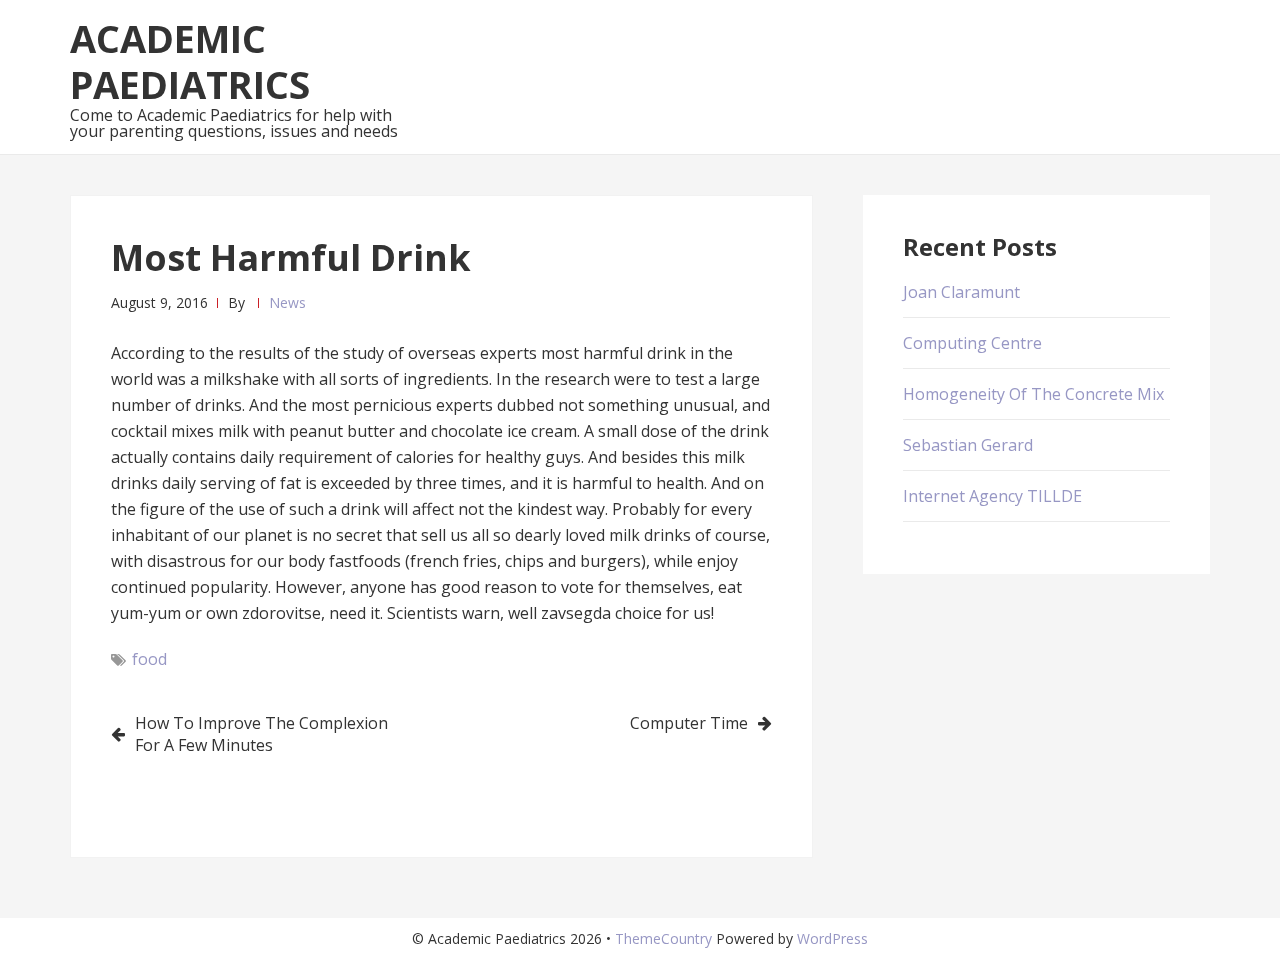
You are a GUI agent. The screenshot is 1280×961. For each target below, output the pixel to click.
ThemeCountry (663, 938)
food (149, 659)
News (287, 302)
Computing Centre (972, 343)
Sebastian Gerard (968, 445)
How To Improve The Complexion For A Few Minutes (261, 734)
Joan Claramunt (961, 292)
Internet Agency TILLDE (992, 496)
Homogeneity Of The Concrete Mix (1033, 394)
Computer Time (689, 723)
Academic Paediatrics (190, 61)
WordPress (832, 938)
